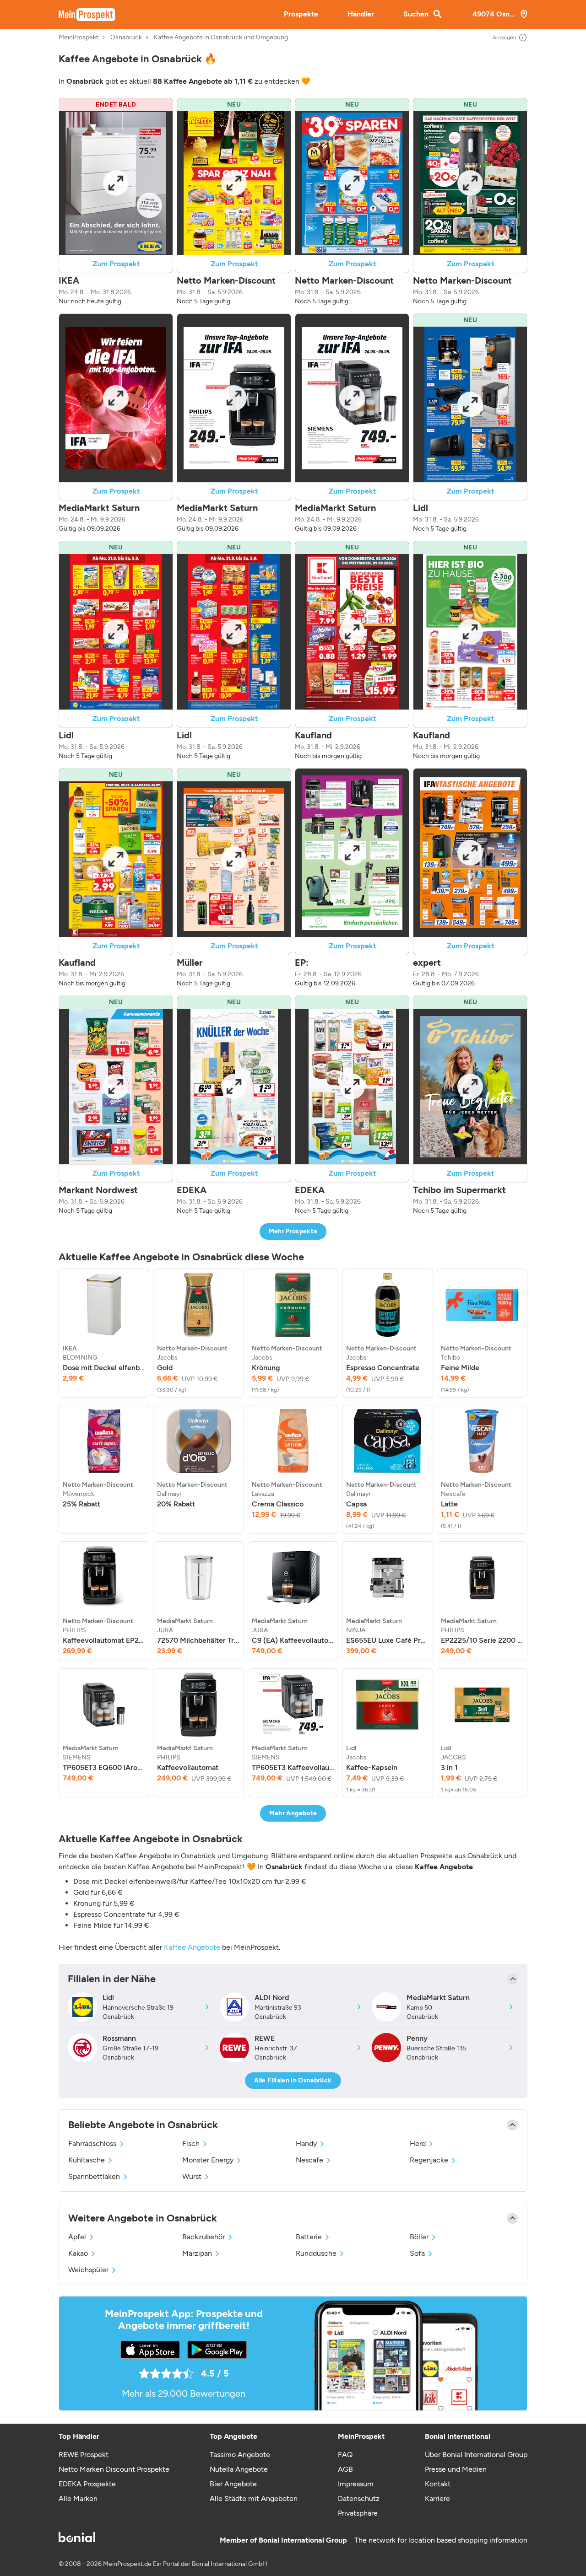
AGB (345, 2469)
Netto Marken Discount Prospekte (114, 2469)
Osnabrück (126, 38)
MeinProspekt (79, 38)
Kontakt (438, 2484)
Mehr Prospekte (293, 1231)
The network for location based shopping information (441, 2540)
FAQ (345, 2455)
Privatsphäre (358, 2513)
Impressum (356, 2484)
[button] (116, 202)
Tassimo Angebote (240, 2455)
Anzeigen (505, 38)
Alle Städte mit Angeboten (254, 2498)
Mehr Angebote (293, 1813)
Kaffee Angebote (192, 1947)
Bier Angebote (233, 2484)
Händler (361, 14)
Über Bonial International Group (476, 2455)
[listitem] (104, 1333)
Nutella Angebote (239, 2469)
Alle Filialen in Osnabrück (293, 2080)
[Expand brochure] (116, 183)
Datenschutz (359, 2498)
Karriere (437, 2498)
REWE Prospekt (84, 2455)
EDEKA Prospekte (87, 2484)
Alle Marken (78, 2498)
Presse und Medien (456, 2469)
